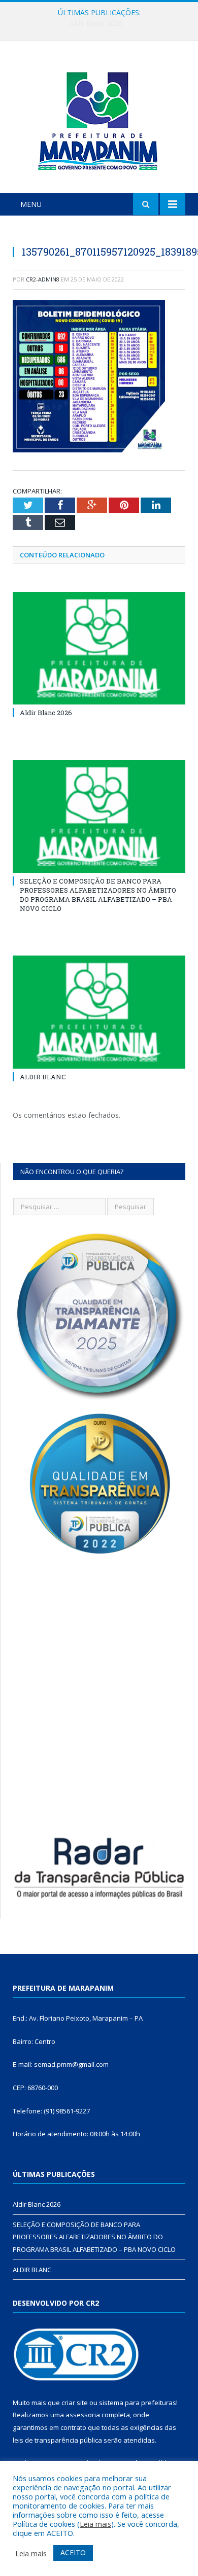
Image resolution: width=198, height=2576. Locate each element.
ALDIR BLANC (43, 1077)
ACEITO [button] (73, 2552)
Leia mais (95, 2524)
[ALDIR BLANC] (99, 1012)
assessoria (83, 2415)
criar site (75, 2403)
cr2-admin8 (43, 279)
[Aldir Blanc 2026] (99, 648)
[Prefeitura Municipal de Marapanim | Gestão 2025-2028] (99, 119)
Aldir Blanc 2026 (46, 713)
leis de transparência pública (57, 2440)
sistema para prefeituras (138, 2403)
